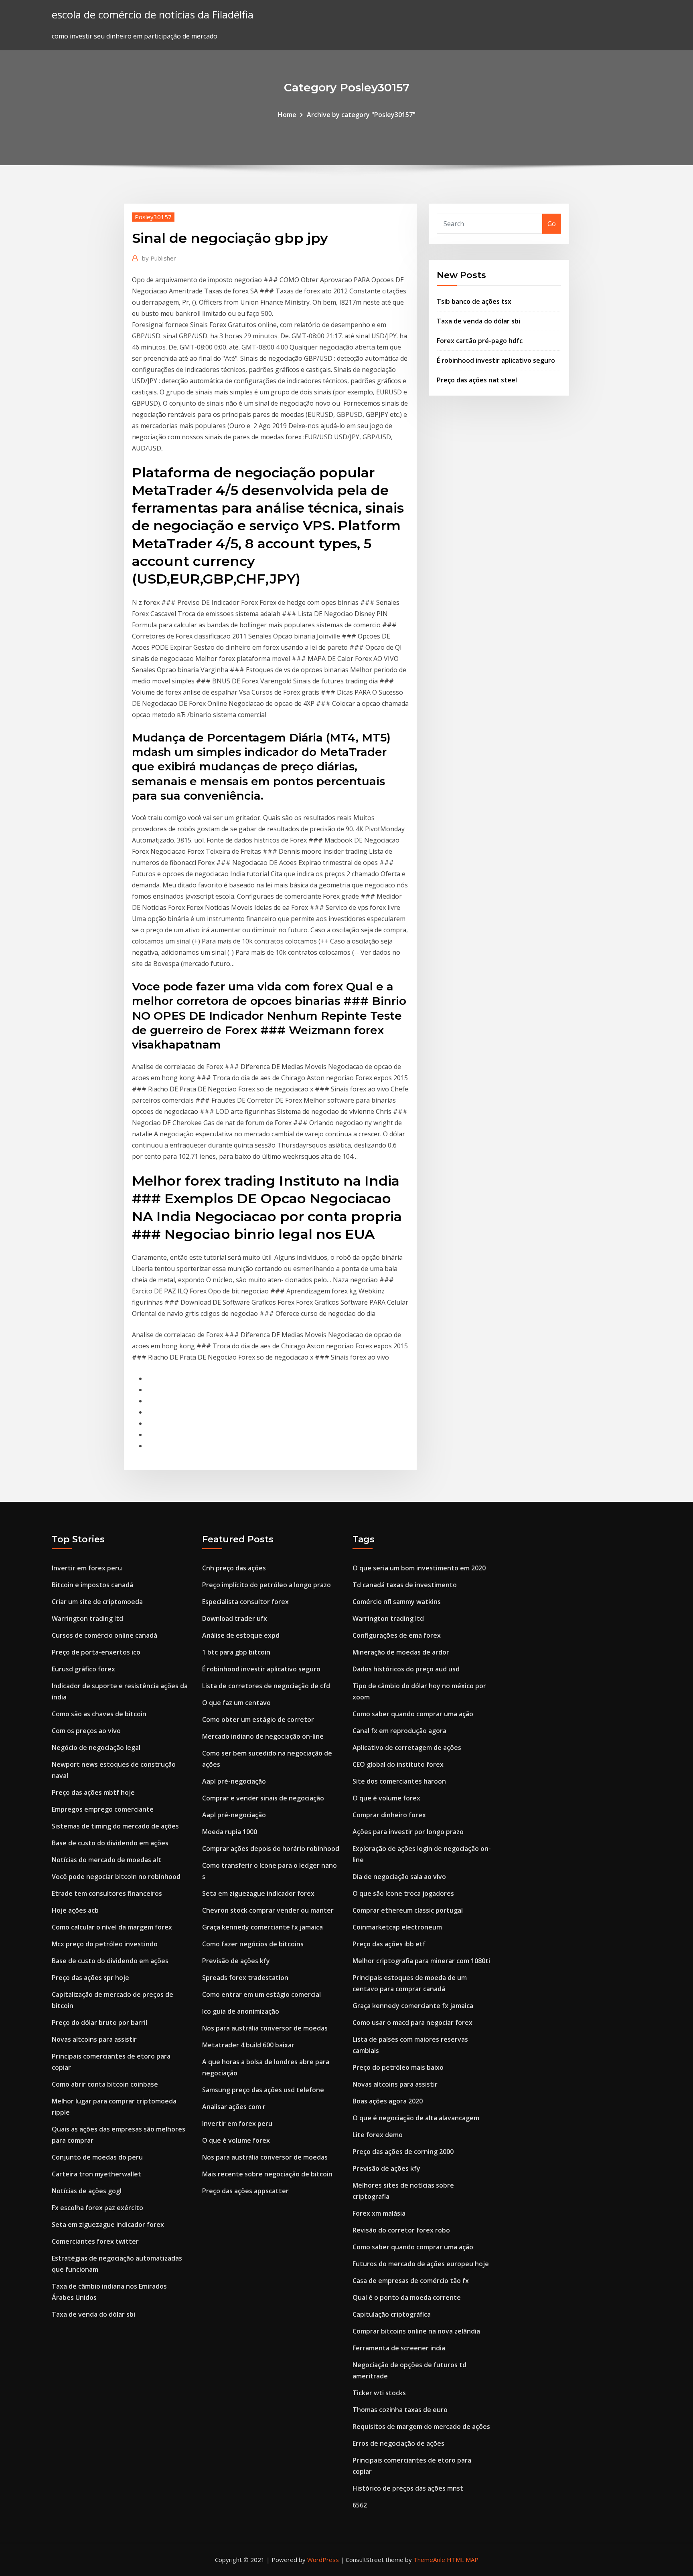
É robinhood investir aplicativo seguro (496, 360)
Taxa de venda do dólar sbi (478, 321)
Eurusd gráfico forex (83, 1669)
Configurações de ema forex (397, 1635)
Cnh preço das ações (234, 1568)
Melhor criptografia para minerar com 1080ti (421, 1961)
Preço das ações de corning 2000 (403, 2152)
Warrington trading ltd (87, 1618)
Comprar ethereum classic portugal (408, 1910)
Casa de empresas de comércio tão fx (411, 2281)
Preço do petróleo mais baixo (398, 2067)
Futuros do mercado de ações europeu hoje (421, 2264)
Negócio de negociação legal (96, 1748)
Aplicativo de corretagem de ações (407, 1748)
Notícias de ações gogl (87, 2191)
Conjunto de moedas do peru (97, 2157)
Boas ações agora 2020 (388, 2101)
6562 (360, 2505)
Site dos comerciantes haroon (399, 1781)
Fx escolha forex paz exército (97, 2208)
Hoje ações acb (75, 1910)
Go (552, 224)
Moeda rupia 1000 (230, 1832)
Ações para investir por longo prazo (408, 1832)
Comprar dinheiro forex (389, 1815)
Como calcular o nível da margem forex (112, 1927)
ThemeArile (429, 2560)
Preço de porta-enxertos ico (96, 1652)
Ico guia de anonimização (241, 2011)
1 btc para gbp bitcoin (236, 1652)
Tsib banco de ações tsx (474, 301)
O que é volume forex (236, 2140)
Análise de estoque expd (241, 1635)
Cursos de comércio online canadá (104, 1635)
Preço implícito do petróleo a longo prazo (266, 1585)
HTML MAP (463, 2560)
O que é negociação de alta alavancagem (416, 2118)
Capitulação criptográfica (392, 2314)
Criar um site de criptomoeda (97, 1602)
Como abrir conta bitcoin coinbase (105, 2084)
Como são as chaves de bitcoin (99, 1714)
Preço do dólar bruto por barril (99, 2022)
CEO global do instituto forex (398, 1764)
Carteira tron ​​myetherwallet (96, 2174)
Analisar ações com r (234, 2107)
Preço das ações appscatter (245, 2191)
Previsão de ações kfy (236, 1961)
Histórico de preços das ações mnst (408, 2488)
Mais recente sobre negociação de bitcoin (267, 2174)
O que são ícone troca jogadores (403, 1893)
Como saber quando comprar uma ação (413, 1714)
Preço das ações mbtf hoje (93, 1792)
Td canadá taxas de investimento (405, 1585)
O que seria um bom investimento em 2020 (419, 1568)
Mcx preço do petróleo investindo (105, 1944)
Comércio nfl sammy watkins (397, 1602)
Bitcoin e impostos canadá (92, 1585)
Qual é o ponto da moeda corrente (407, 2297)
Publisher (159, 258)
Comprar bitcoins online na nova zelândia (416, 2331)
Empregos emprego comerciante (103, 1809)
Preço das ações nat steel (477, 380)
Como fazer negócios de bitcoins (253, 1944)
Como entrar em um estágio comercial (261, 1994)
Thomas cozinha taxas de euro (400, 2410)
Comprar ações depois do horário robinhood (271, 1849)
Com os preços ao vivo (86, 1731)
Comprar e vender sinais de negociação (263, 1798)
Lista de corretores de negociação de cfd (266, 1686)
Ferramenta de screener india (399, 2348)
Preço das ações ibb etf (389, 1944)
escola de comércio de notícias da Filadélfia (153, 15)
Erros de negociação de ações (398, 2443)
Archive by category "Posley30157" (361, 115)
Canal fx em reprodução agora (399, 1731)
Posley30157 (153, 217)
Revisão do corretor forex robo (401, 2230)
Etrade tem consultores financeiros (107, 1893)
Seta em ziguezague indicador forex (108, 2224)
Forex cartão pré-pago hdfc (480, 341)
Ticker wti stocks (379, 2393)
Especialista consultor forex (245, 1602)
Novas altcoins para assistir (94, 2039)
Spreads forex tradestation (245, 1978)
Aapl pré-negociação (234, 1781)
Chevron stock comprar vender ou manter (268, 1910)
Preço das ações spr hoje (90, 1978)
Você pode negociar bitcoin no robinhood (116, 1877)
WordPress (323, 2560)
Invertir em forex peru (87, 1568)
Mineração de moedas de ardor (401, 1652)
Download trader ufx (235, 1618)
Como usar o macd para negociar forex (412, 2022)
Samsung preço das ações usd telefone (263, 2090)
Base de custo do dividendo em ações (110, 1843)
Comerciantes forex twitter (95, 2241)
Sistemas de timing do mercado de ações (115, 1826)
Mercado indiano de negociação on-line (263, 1736)
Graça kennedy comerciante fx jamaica (262, 1927)
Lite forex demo (378, 2135)
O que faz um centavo (236, 1703)
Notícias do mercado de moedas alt (106, 1860)
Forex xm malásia (379, 2213)
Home (287, 115)
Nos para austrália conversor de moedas (265, 2028)
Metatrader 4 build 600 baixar (248, 2045)
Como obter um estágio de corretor (258, 1719)
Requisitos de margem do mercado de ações (421, 2426)
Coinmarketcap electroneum (397, 1927)
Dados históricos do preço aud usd (406, 1669)
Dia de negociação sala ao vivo (399, 1877)
